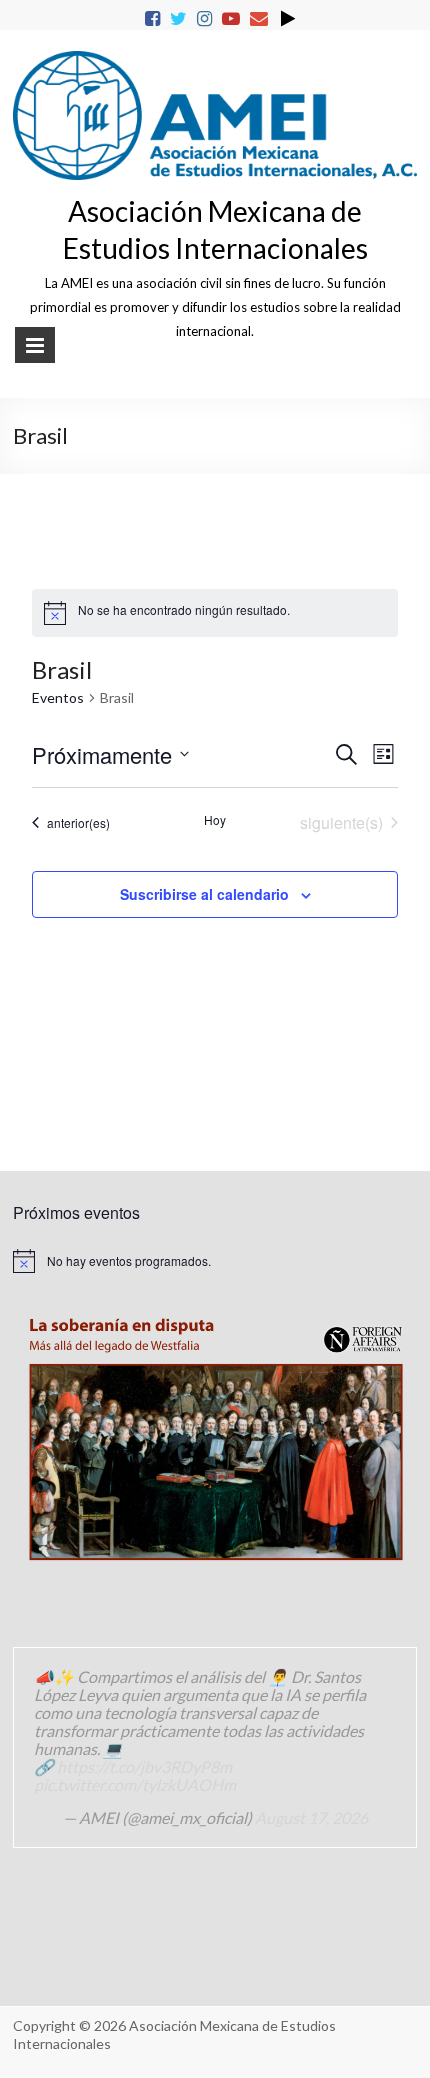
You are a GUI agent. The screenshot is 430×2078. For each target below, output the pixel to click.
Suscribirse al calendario (204, 894)
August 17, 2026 (311, 1817)
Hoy (215, 820)
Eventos (58, 697)
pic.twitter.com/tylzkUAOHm (135, 1784)
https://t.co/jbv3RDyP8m (144, 1766)
